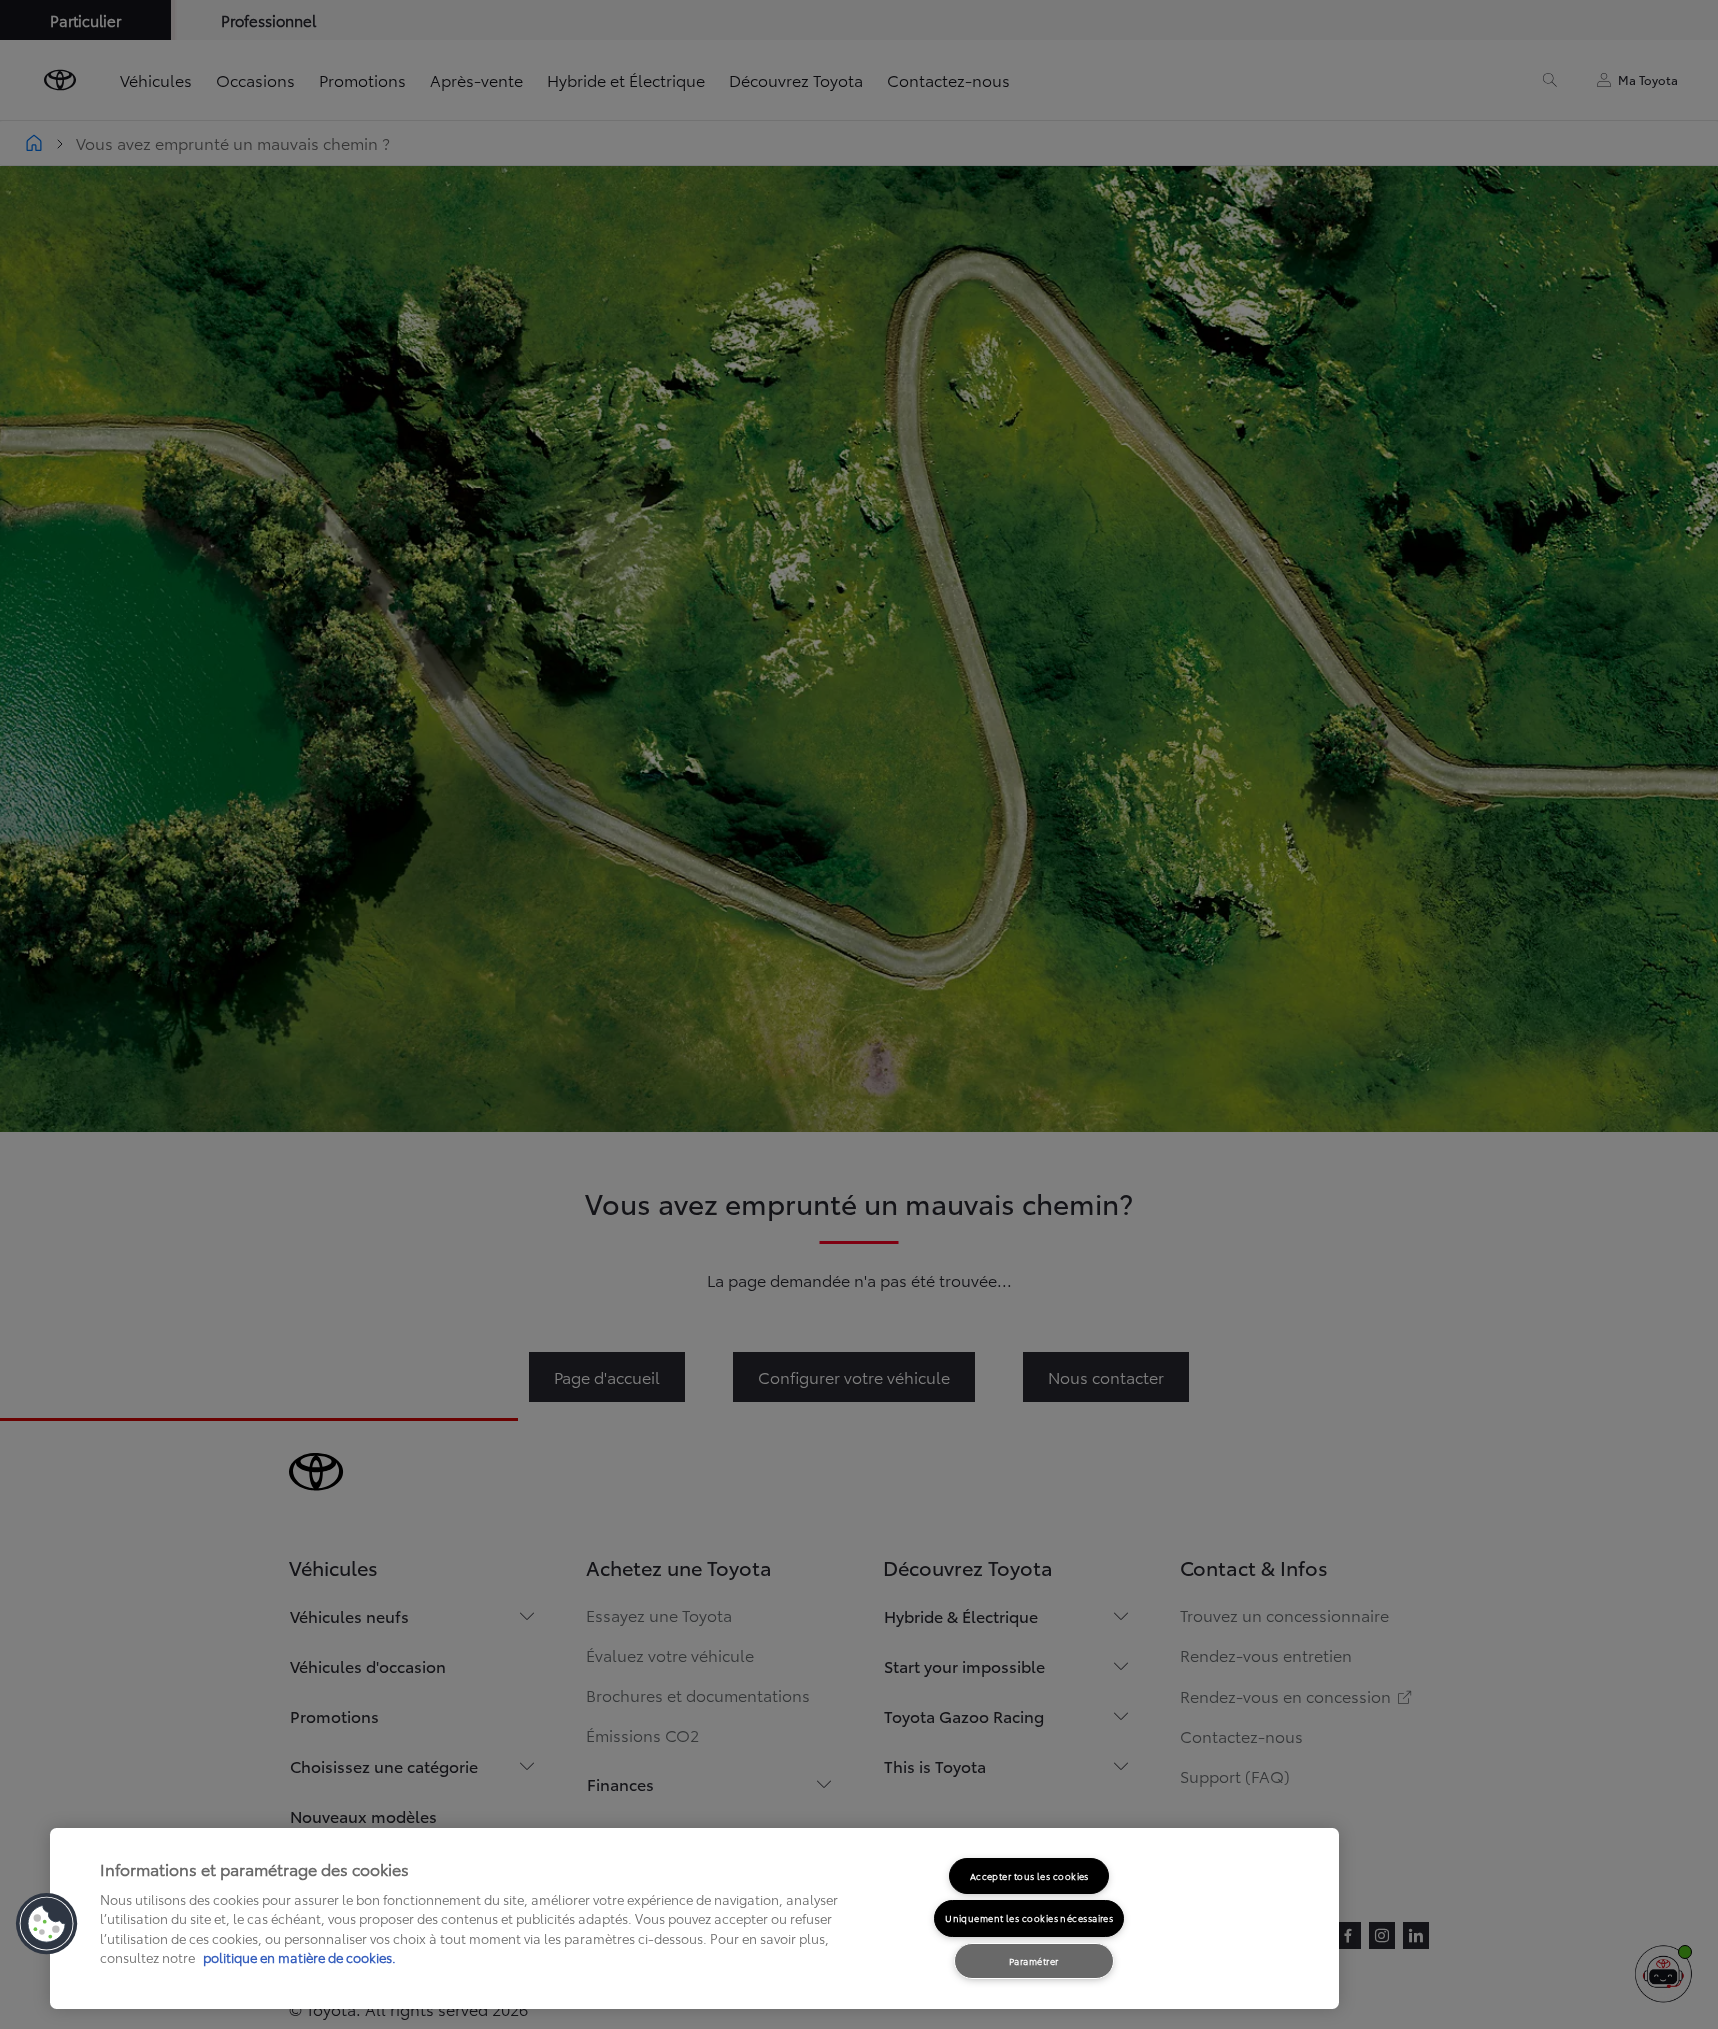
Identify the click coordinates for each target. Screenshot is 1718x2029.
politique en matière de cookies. (298, 1957)
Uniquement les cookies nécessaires (1029, 1917)
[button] (47, 1924)
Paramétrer (1034, 1960)
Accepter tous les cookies (1029, 1875)
